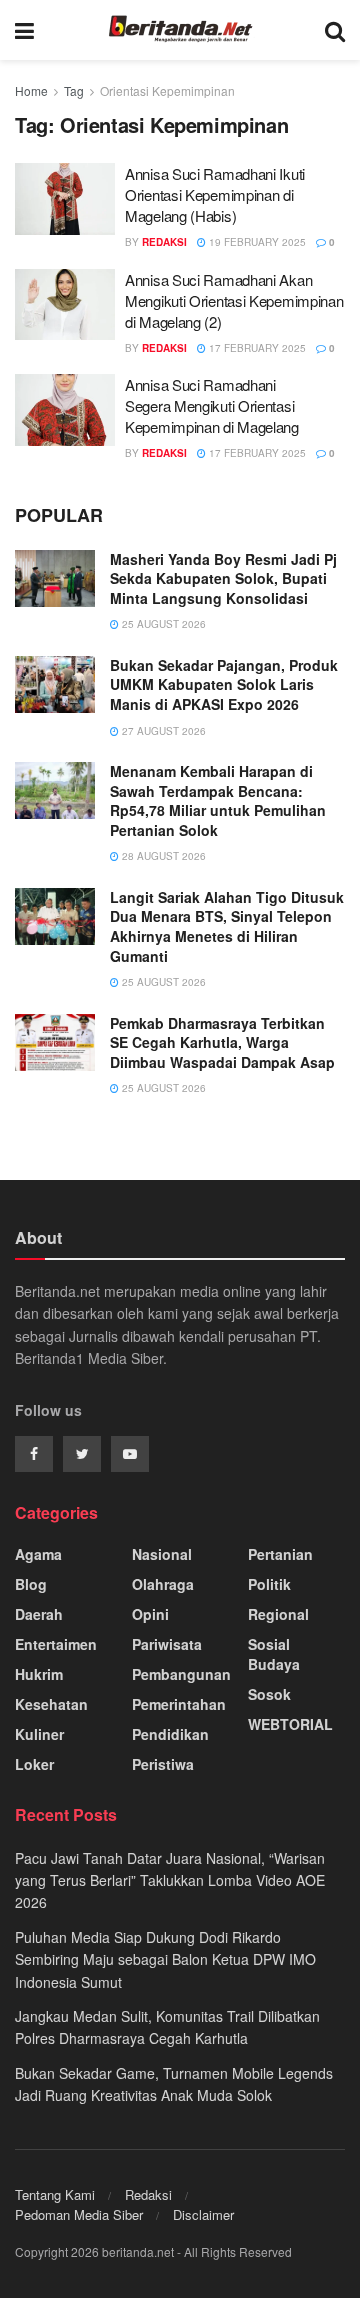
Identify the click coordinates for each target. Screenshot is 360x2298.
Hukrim (39, 1674)
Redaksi (148, 2194)
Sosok (269, 1694)
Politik (269, 1584)
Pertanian (280, 1554)
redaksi (164, 242)
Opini (150, 1614)
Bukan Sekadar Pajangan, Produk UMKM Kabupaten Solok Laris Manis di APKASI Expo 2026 (224, 684)
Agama (38, 1554)
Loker (34, 1764)
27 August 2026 (162, 731)
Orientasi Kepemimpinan (167, 90)
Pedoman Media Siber (79, 2214)
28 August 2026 (162, 856)
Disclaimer (203, 2214)
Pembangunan (181, 1674)
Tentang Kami (55, 2194)
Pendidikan (170, 1734)
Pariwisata (167, 1644)
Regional (278, 1614)
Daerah (39, 1614)
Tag (74, 90)
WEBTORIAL (290, 1724)
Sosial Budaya (274, 1654)
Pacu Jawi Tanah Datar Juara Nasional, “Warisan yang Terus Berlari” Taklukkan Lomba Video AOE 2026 (170, 1880)
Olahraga (163, 1584)
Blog (31, 1584)
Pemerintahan (179, 1704)
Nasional (162, 1554)
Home (31, 90)
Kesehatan (51, 1704)
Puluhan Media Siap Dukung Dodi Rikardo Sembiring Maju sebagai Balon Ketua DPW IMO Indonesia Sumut (165, 1959)
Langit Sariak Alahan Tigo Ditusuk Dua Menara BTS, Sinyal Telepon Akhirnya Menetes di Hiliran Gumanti (227, 926)
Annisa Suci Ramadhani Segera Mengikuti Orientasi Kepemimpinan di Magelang (212, 405)
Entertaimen (56, 1644)
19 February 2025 (256, 242)
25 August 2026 (162, 624)
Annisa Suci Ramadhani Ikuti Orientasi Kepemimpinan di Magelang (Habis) (215, 194)
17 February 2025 (256, 348)
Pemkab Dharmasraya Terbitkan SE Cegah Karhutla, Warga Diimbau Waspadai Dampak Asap (222, 1042)
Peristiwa (163, 1764)
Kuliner (39, 1734)
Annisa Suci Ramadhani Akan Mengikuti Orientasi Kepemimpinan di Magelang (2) (234, 300)
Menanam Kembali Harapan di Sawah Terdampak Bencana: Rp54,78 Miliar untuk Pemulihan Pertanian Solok (218, 800)
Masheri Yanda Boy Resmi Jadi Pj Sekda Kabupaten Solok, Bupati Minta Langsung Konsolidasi (223, 578)
